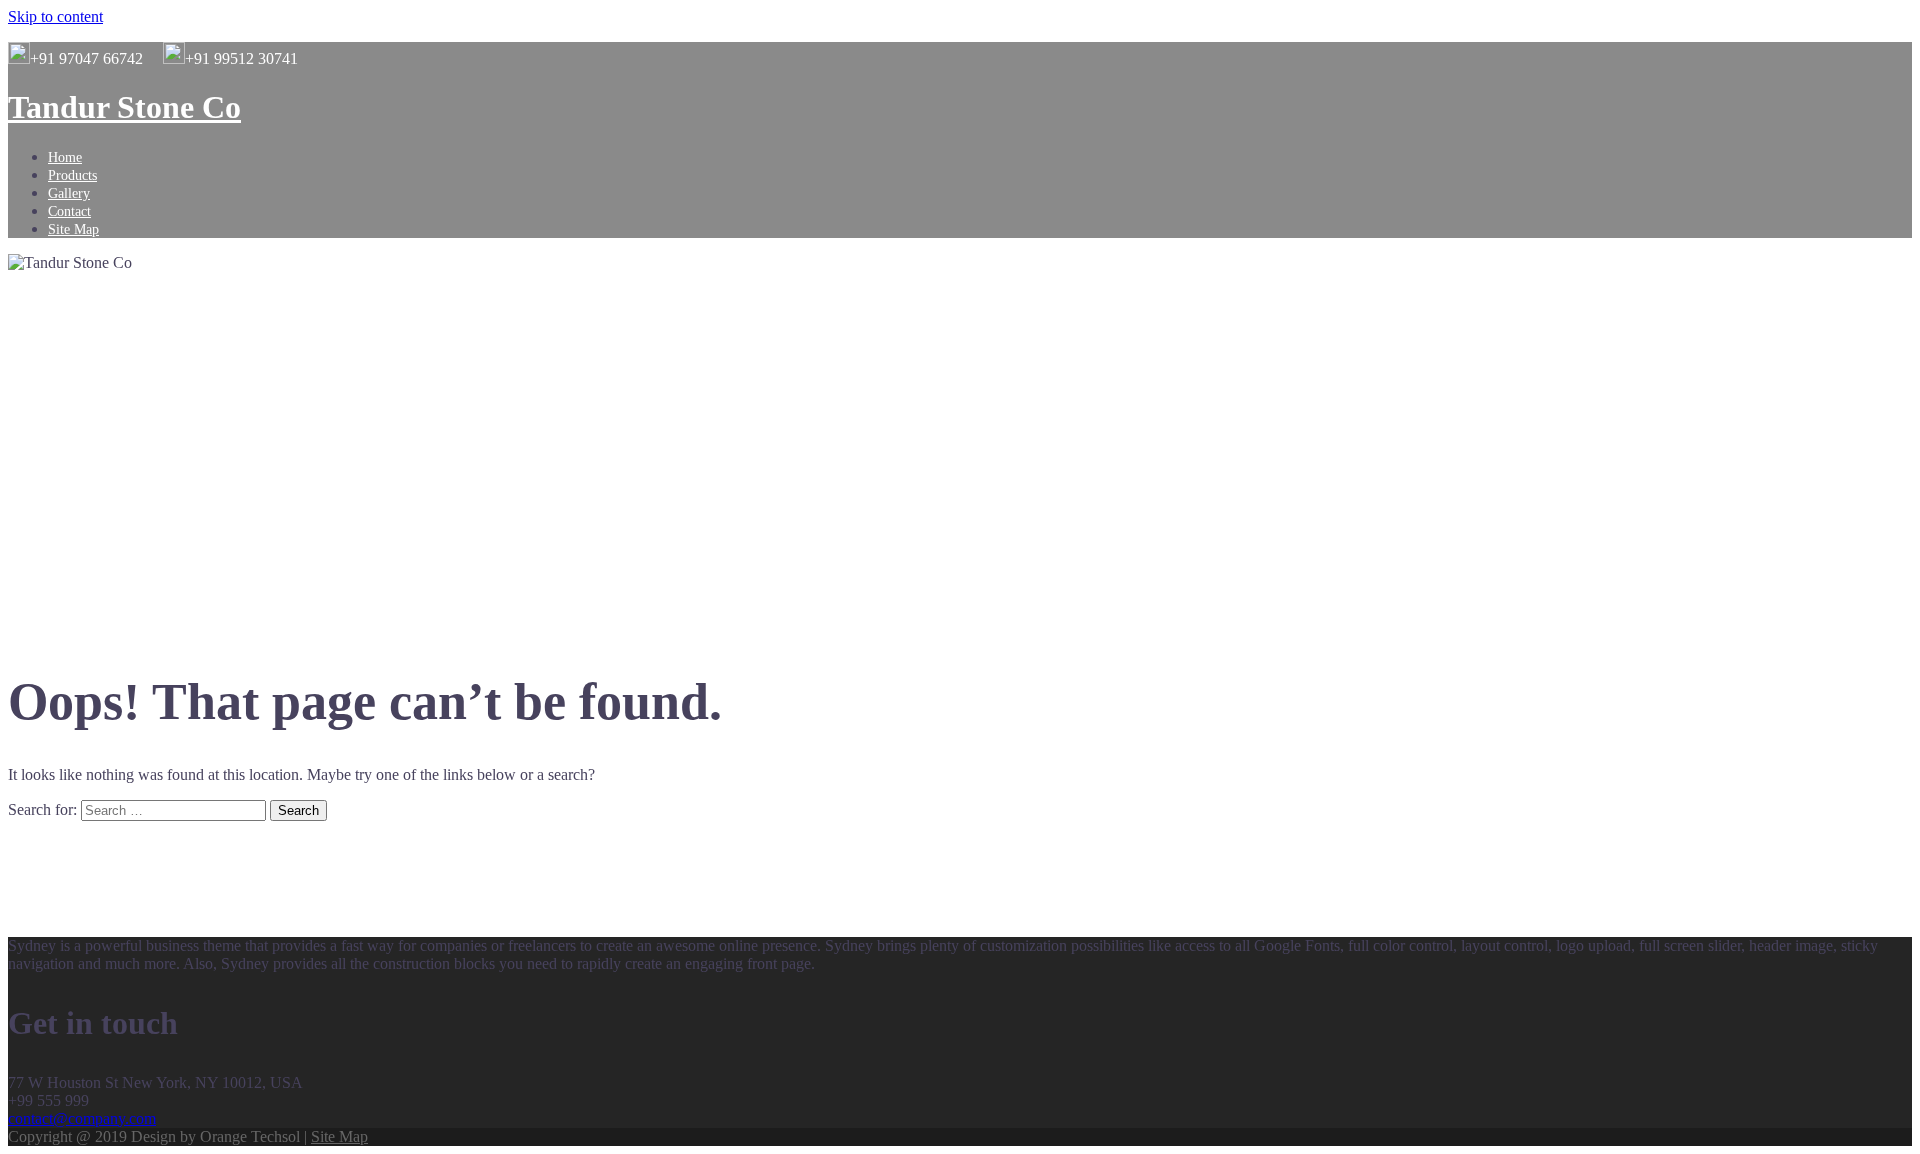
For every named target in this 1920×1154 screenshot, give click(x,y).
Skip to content (55, 16)
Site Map (73, 229)
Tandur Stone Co (124, 107)
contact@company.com (82, 1118)
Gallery (69, 193)
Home (65, 157)
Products (72, 175)
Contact (69, 211)
